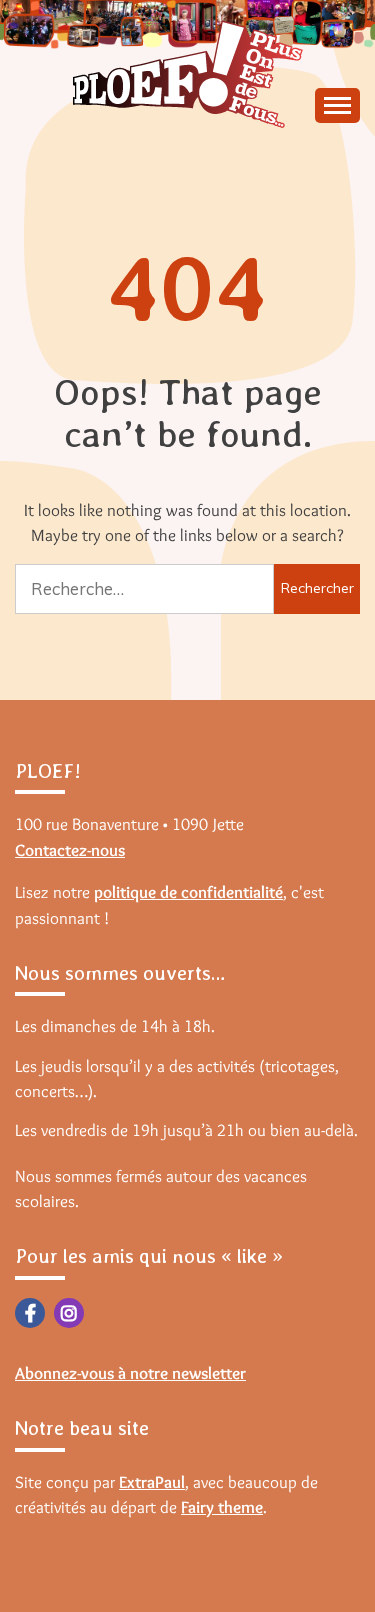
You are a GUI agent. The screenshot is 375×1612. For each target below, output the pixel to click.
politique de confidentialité (188, 892)
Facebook (30, 1313)
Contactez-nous (70, 850)
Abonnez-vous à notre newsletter (130, 1373)
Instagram (69, 1313)
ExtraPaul (152, 1482)
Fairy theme (222, 1507)
